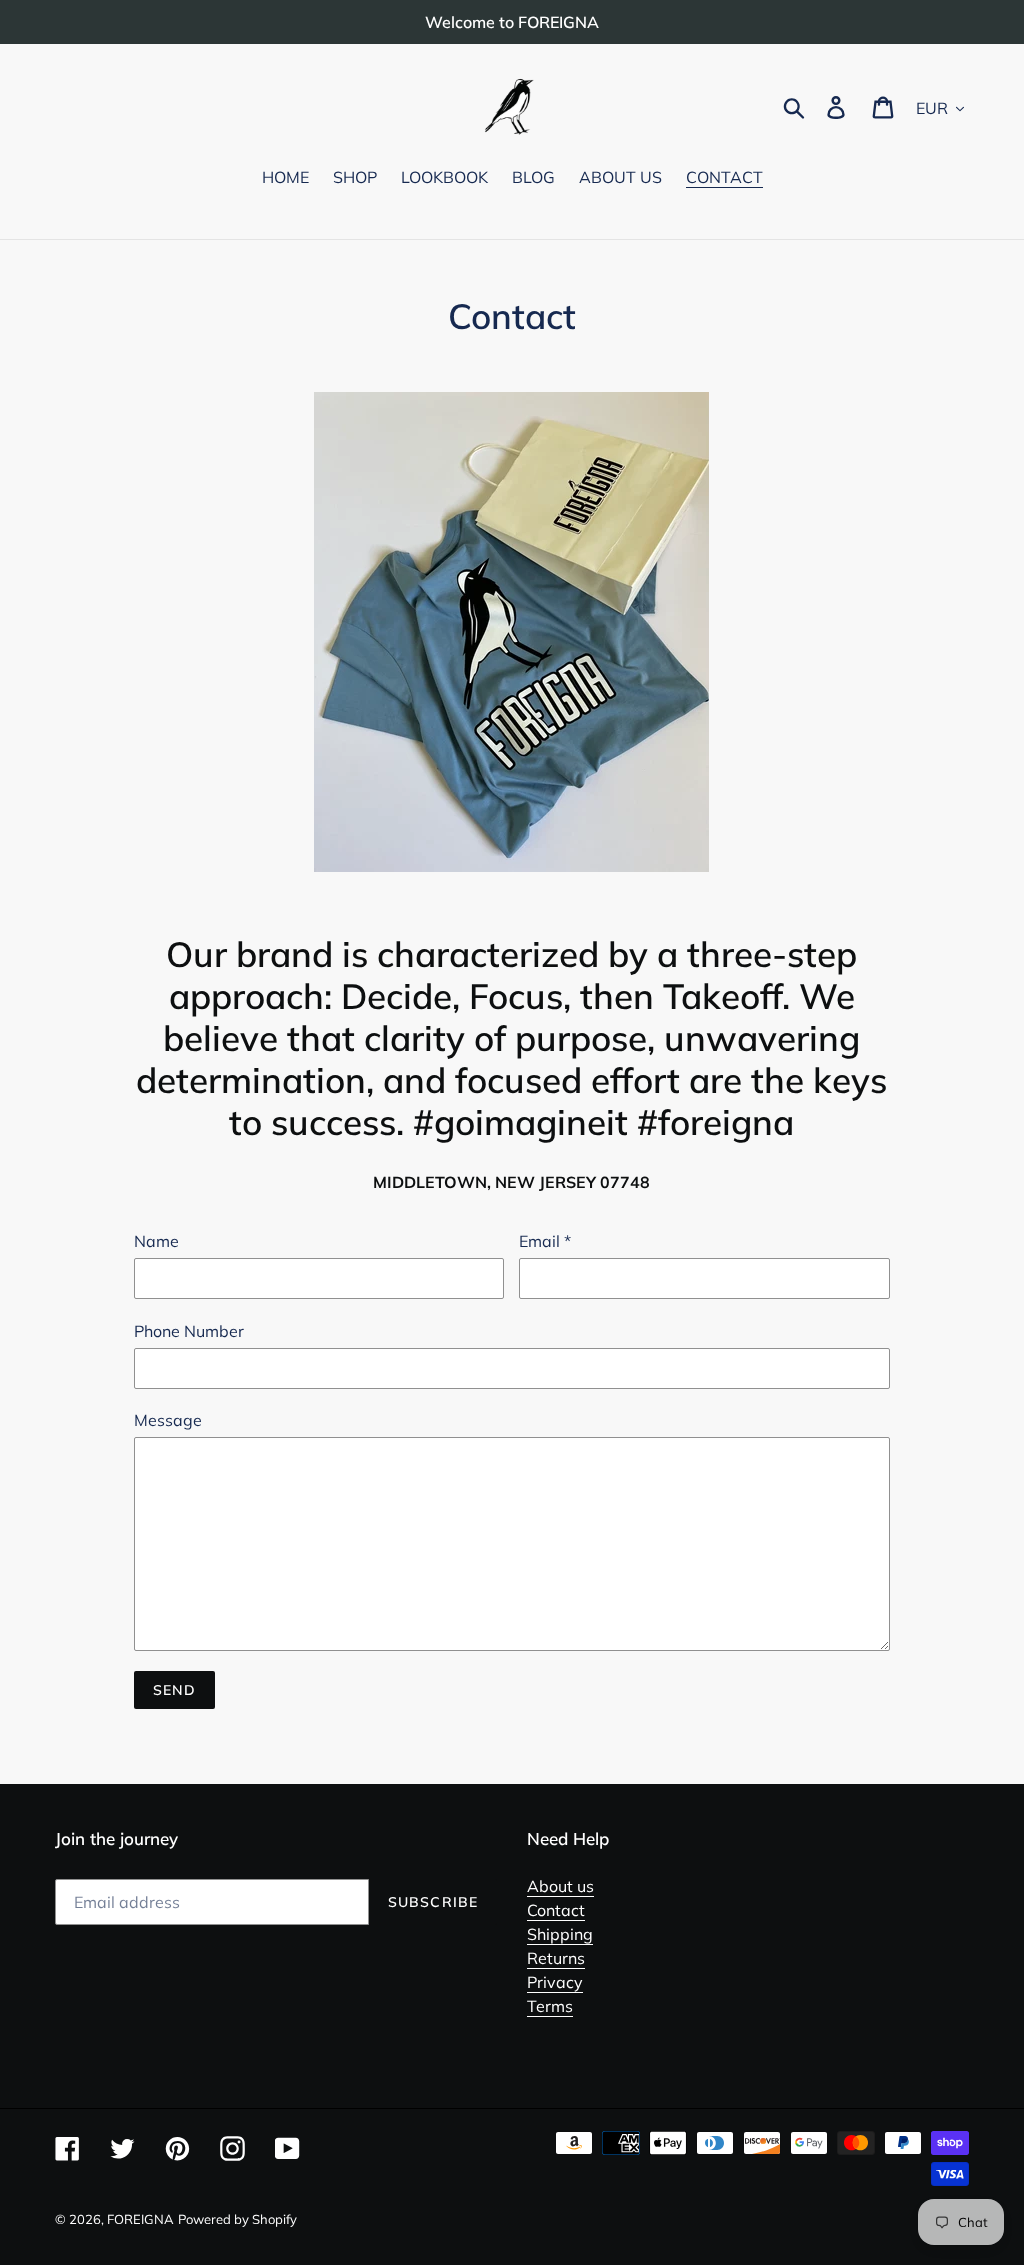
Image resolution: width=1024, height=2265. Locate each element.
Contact (556, 1910)
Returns (556, 1958)
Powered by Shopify (237, 2219)
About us (560, 1886)
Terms (550, 2006)
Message (168, 1420)
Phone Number (189, 1331)
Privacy (555, 1982)
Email (545, 1241)
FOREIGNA (140, 2219)
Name (156, 1241)
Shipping (560, 1934)
